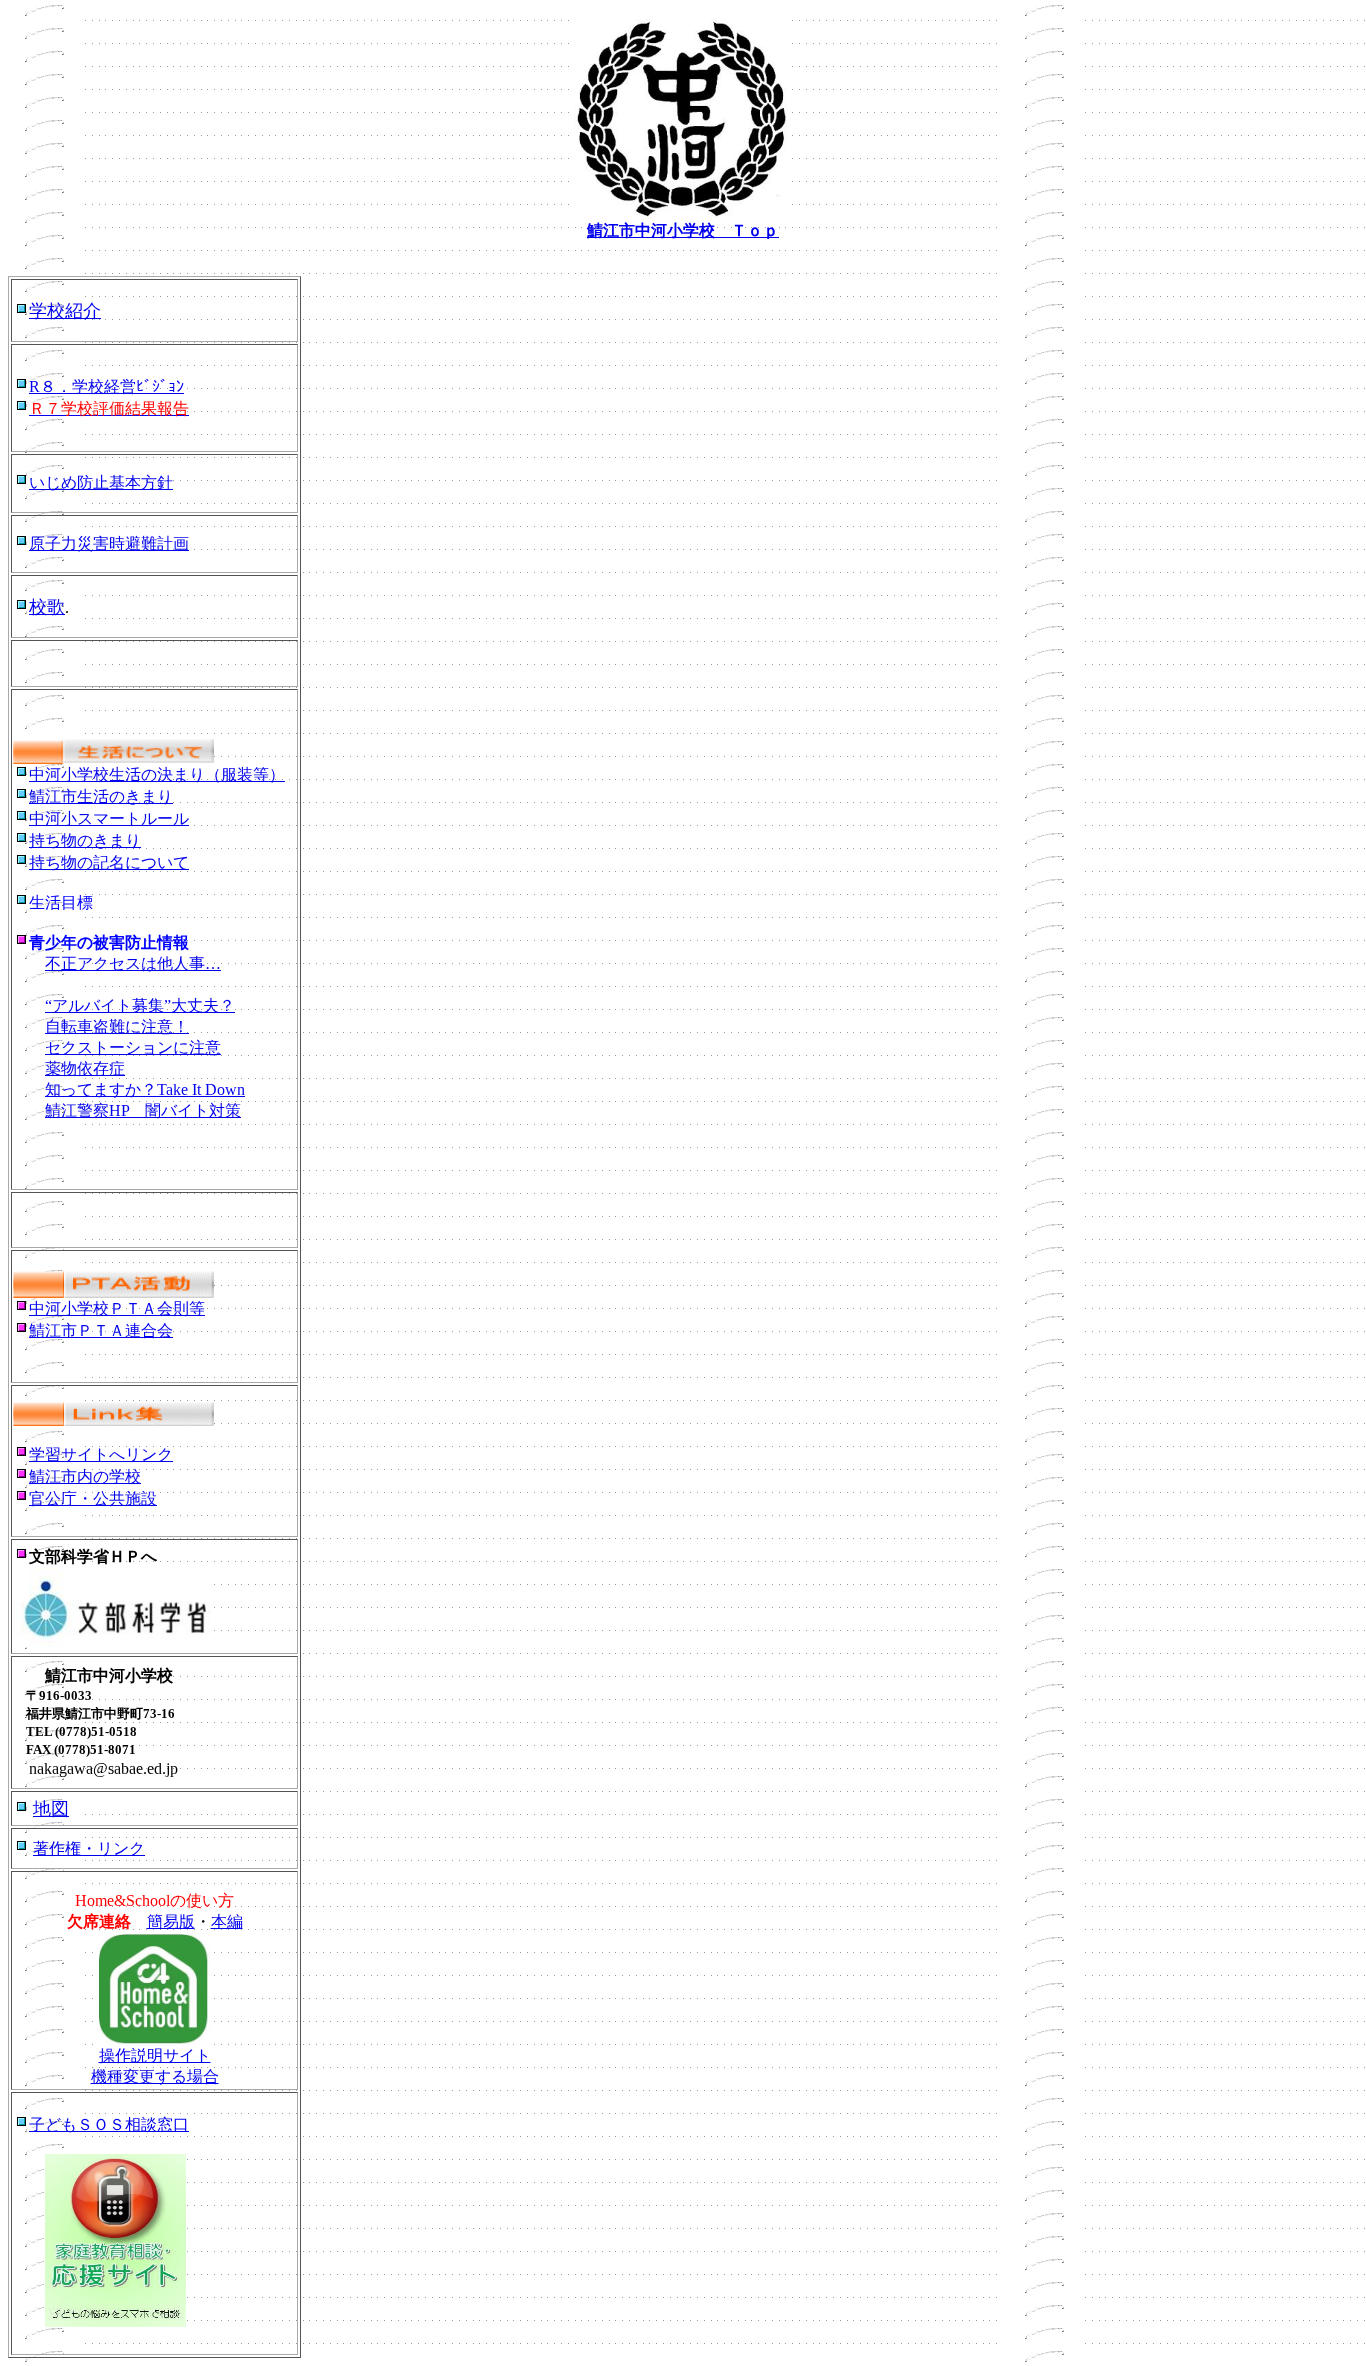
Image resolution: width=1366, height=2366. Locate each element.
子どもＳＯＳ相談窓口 (109, 2124)
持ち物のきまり (85, 840)
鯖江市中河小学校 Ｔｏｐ (683, 230)
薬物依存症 (85, 1068)
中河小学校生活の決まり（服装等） (157, 774)
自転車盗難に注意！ (117, 1026)
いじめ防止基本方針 (101, 482)
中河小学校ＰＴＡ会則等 (117, 1308)
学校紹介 (65, 311)
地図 (51, 1809)
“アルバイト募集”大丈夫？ (140, 1005)
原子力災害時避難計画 (109, 543)
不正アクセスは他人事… (133, 963)
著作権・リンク (89, 1848)
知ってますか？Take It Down (145, 1089)
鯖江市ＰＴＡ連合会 (101, 1330)
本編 (227, 1921)
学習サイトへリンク (101, 1454)
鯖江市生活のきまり (101, 796)
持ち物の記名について (109, 862)
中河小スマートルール (109, 818)
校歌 (47, 607)
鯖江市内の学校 (85, 1476)
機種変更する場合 (155, 2076)
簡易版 (171, 1921)
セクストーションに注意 (133, 1047)
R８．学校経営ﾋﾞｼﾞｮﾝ (106, 386)
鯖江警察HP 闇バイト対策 (143, 1110)
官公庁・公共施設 (93, 1498)
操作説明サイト (155, 2055)
